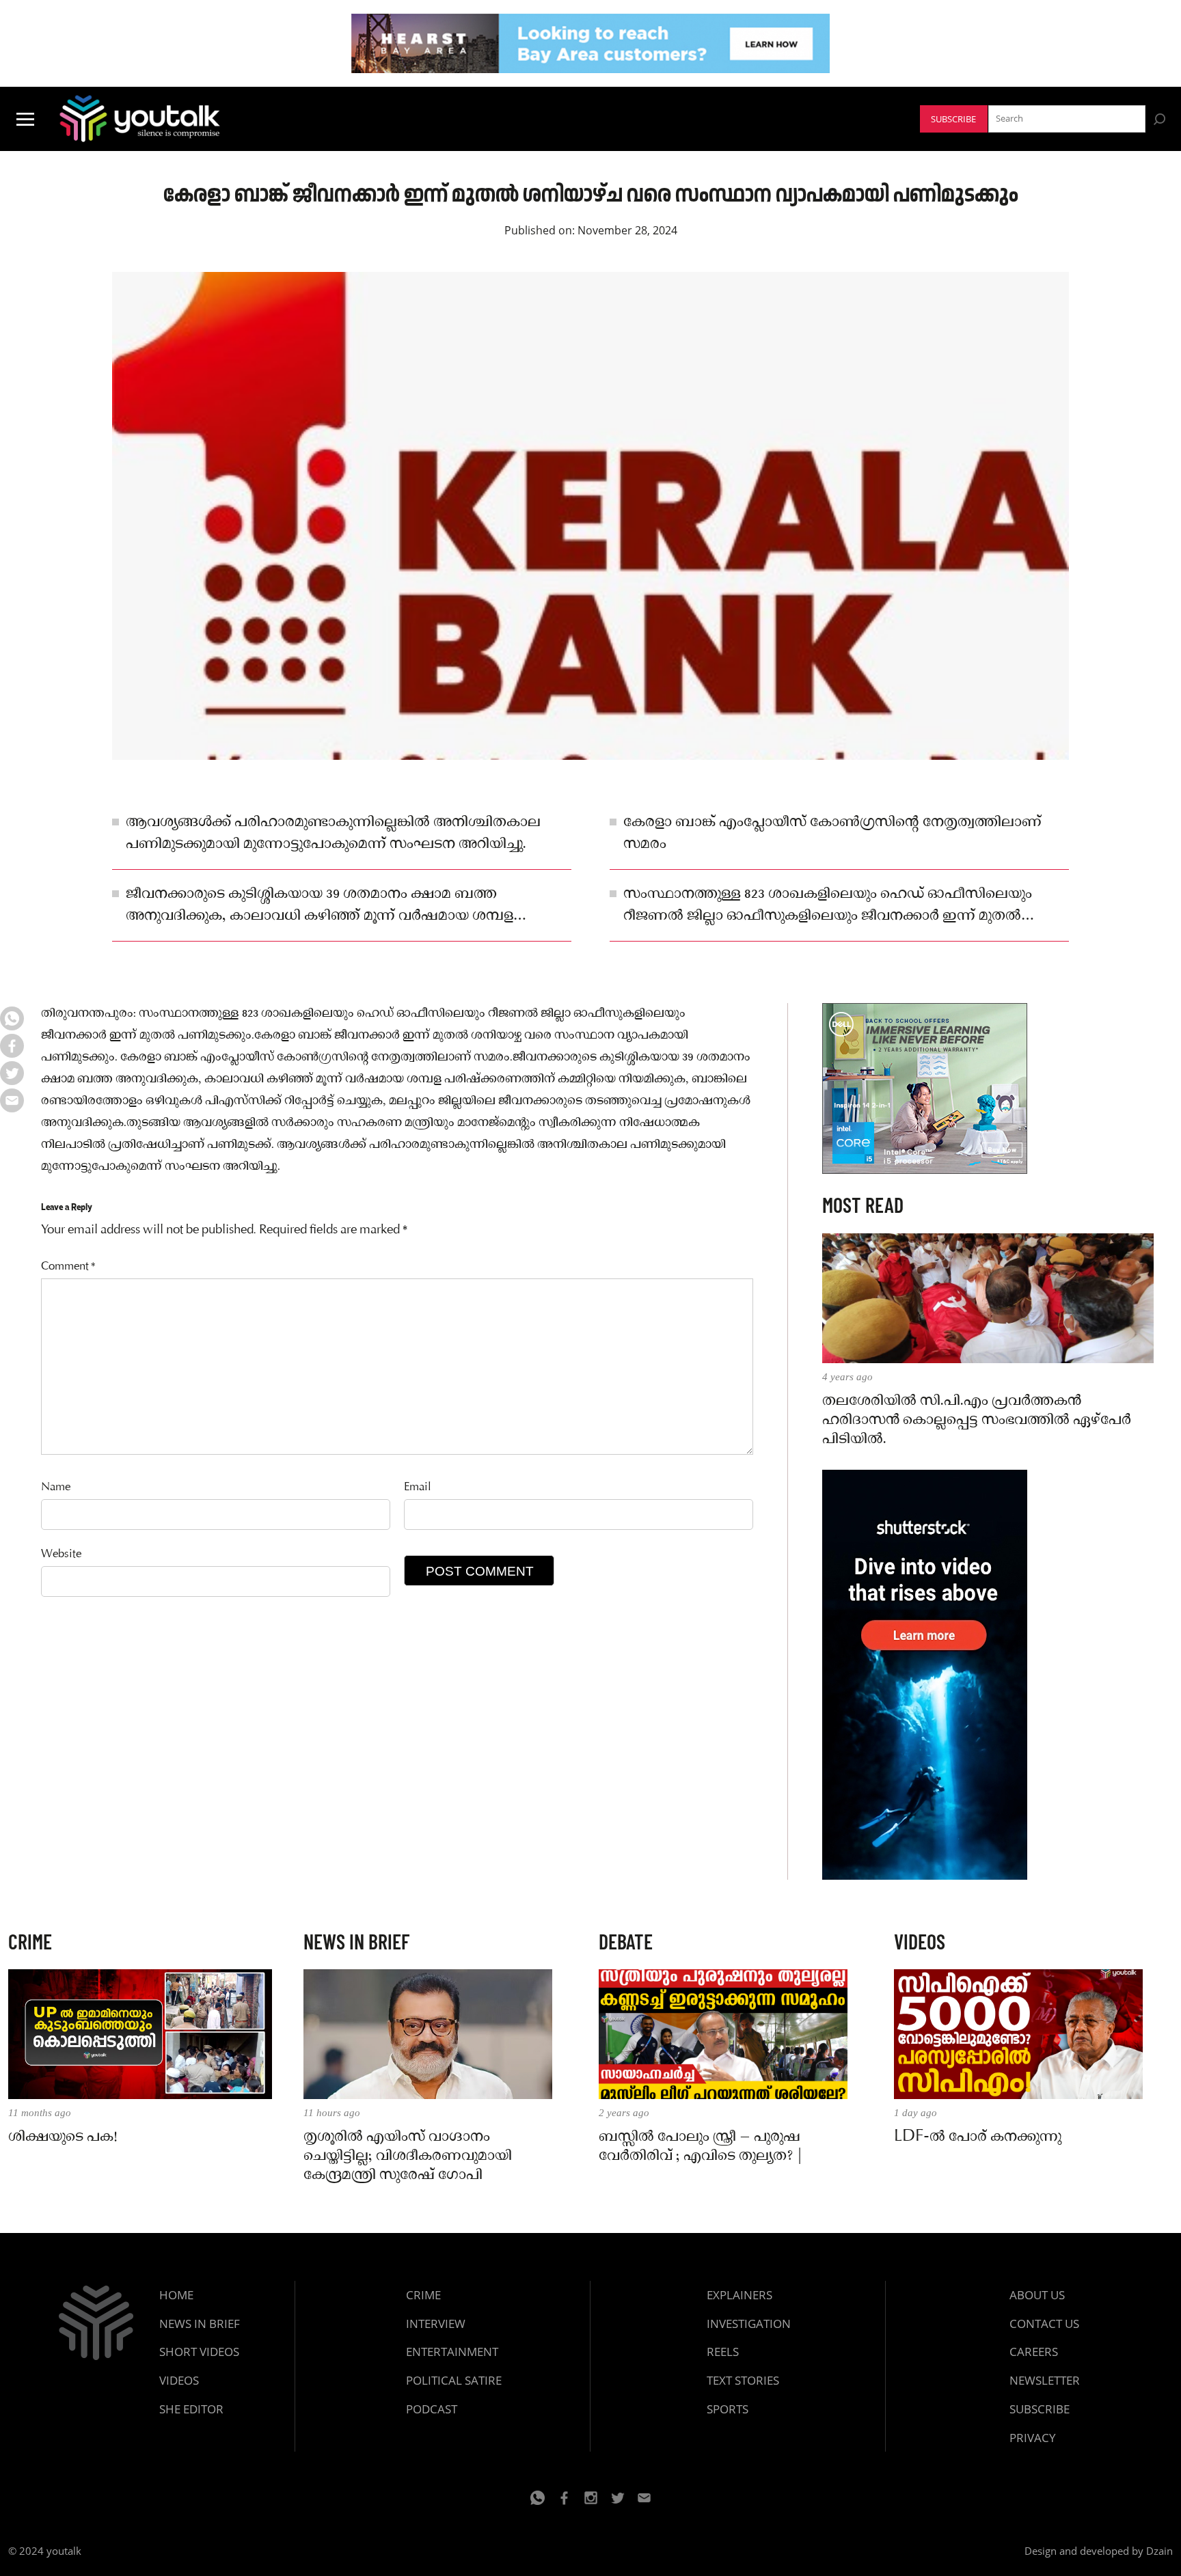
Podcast (432, 2409)
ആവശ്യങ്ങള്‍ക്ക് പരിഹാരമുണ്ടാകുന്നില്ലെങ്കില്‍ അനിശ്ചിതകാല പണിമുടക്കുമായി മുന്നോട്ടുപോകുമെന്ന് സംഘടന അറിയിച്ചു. (333, 834)
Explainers (739, 2295)
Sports (728, 2409)
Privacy (1033, 2438)
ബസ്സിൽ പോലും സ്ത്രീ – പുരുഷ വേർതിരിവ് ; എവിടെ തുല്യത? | (701, 2147)
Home (176, 2295)
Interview (436, 2324)
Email (418, 1488)
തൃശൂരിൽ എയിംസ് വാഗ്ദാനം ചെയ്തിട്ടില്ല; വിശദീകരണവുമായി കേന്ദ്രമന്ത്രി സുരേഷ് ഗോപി (408, 2156)
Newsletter (1045, 2380)
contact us (1044, 2324)
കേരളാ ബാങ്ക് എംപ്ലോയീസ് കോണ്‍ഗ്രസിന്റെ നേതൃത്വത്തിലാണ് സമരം (832, 834)
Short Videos (199, 2352)
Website (61, 1555)
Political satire (454, 2380)
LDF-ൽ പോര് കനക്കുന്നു (978, 2137)
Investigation (749, 2324)
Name (56, 1488)
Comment (68, 1267)
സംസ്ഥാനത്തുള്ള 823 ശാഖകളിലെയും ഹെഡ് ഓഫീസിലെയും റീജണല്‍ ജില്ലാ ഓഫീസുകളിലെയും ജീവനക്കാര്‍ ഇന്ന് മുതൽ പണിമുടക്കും (828, 906)
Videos (179, 2380)
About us (1037, 2295)
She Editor (191, 2409)
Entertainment (452, 2352)
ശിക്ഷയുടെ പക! (63, 2137)
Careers (1034, 2352)
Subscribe (953, 119)
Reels (723, 2352)
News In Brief (200, 2324)
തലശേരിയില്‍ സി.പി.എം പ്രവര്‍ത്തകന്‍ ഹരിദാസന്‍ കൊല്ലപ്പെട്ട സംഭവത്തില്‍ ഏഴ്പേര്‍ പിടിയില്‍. (977, 1421)
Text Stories (743, 2380)
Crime (423, 2295)
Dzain (1159, 2551)
